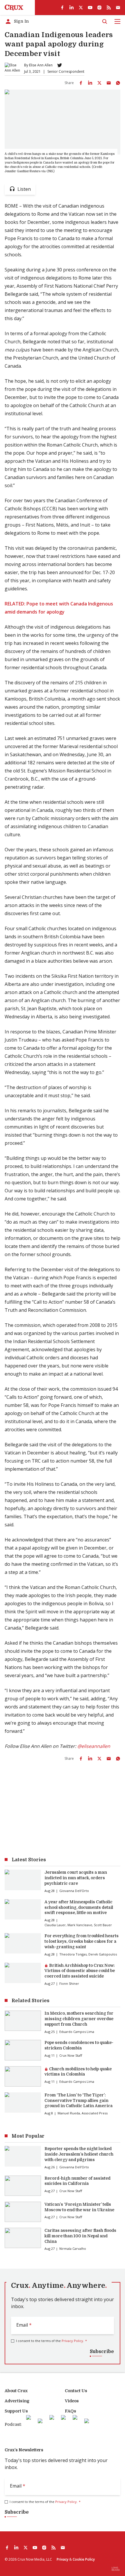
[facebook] (62, 8)
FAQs (70, 2411)
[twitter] (81, 8)
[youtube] (90, 8)
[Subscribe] (118, 8)
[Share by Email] (109, 83)
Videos (72, 2401)
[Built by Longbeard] (116, 2569)
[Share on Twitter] (99, 83)
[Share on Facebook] (81, 83)
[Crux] (14, 8)
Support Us (16, 2411)
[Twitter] (60, 65)
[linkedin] (72, 8)
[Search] (105, 21)
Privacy (63, 2559)
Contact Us (76, 2391)
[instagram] (99, 8)
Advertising (17, 2401)
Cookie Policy (84, 2559)
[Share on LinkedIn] (90, 83)
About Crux (16, 2391)
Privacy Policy (72, 2341)
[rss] (109, 8)
